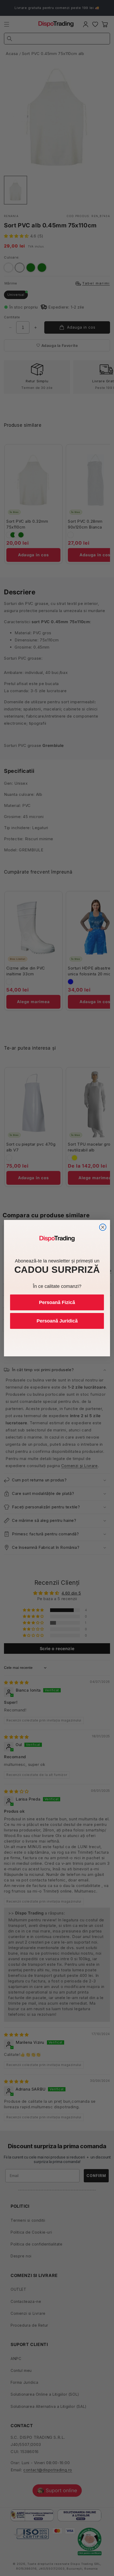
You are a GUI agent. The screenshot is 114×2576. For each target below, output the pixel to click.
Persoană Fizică (57, 1302)
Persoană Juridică (57, 1321)
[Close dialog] (103, 1227)
